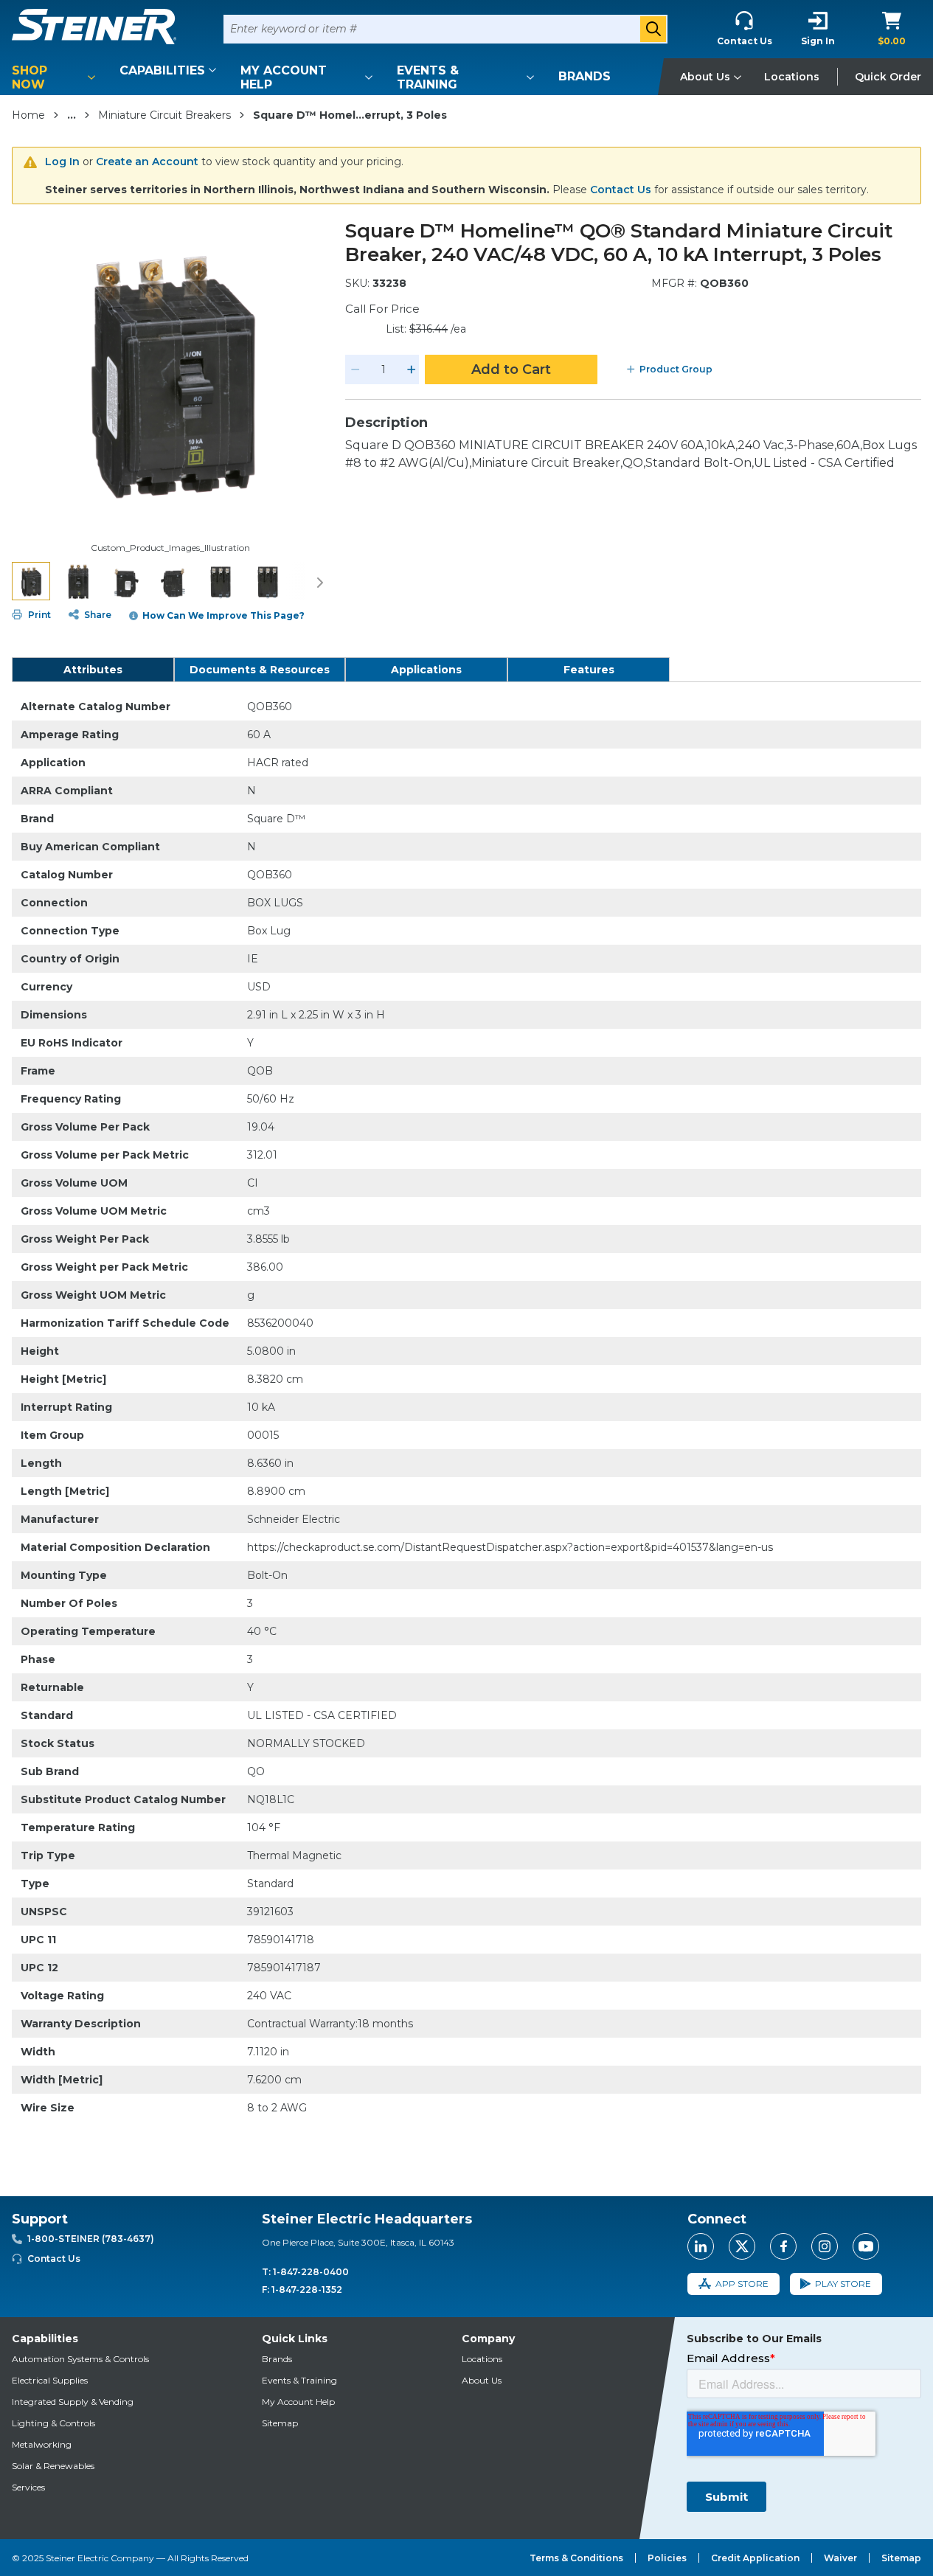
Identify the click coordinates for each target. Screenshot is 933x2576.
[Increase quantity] (412, 369)
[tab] (93, 670)
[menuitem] (56, 77)
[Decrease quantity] (355, 369)
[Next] (320, 581)
